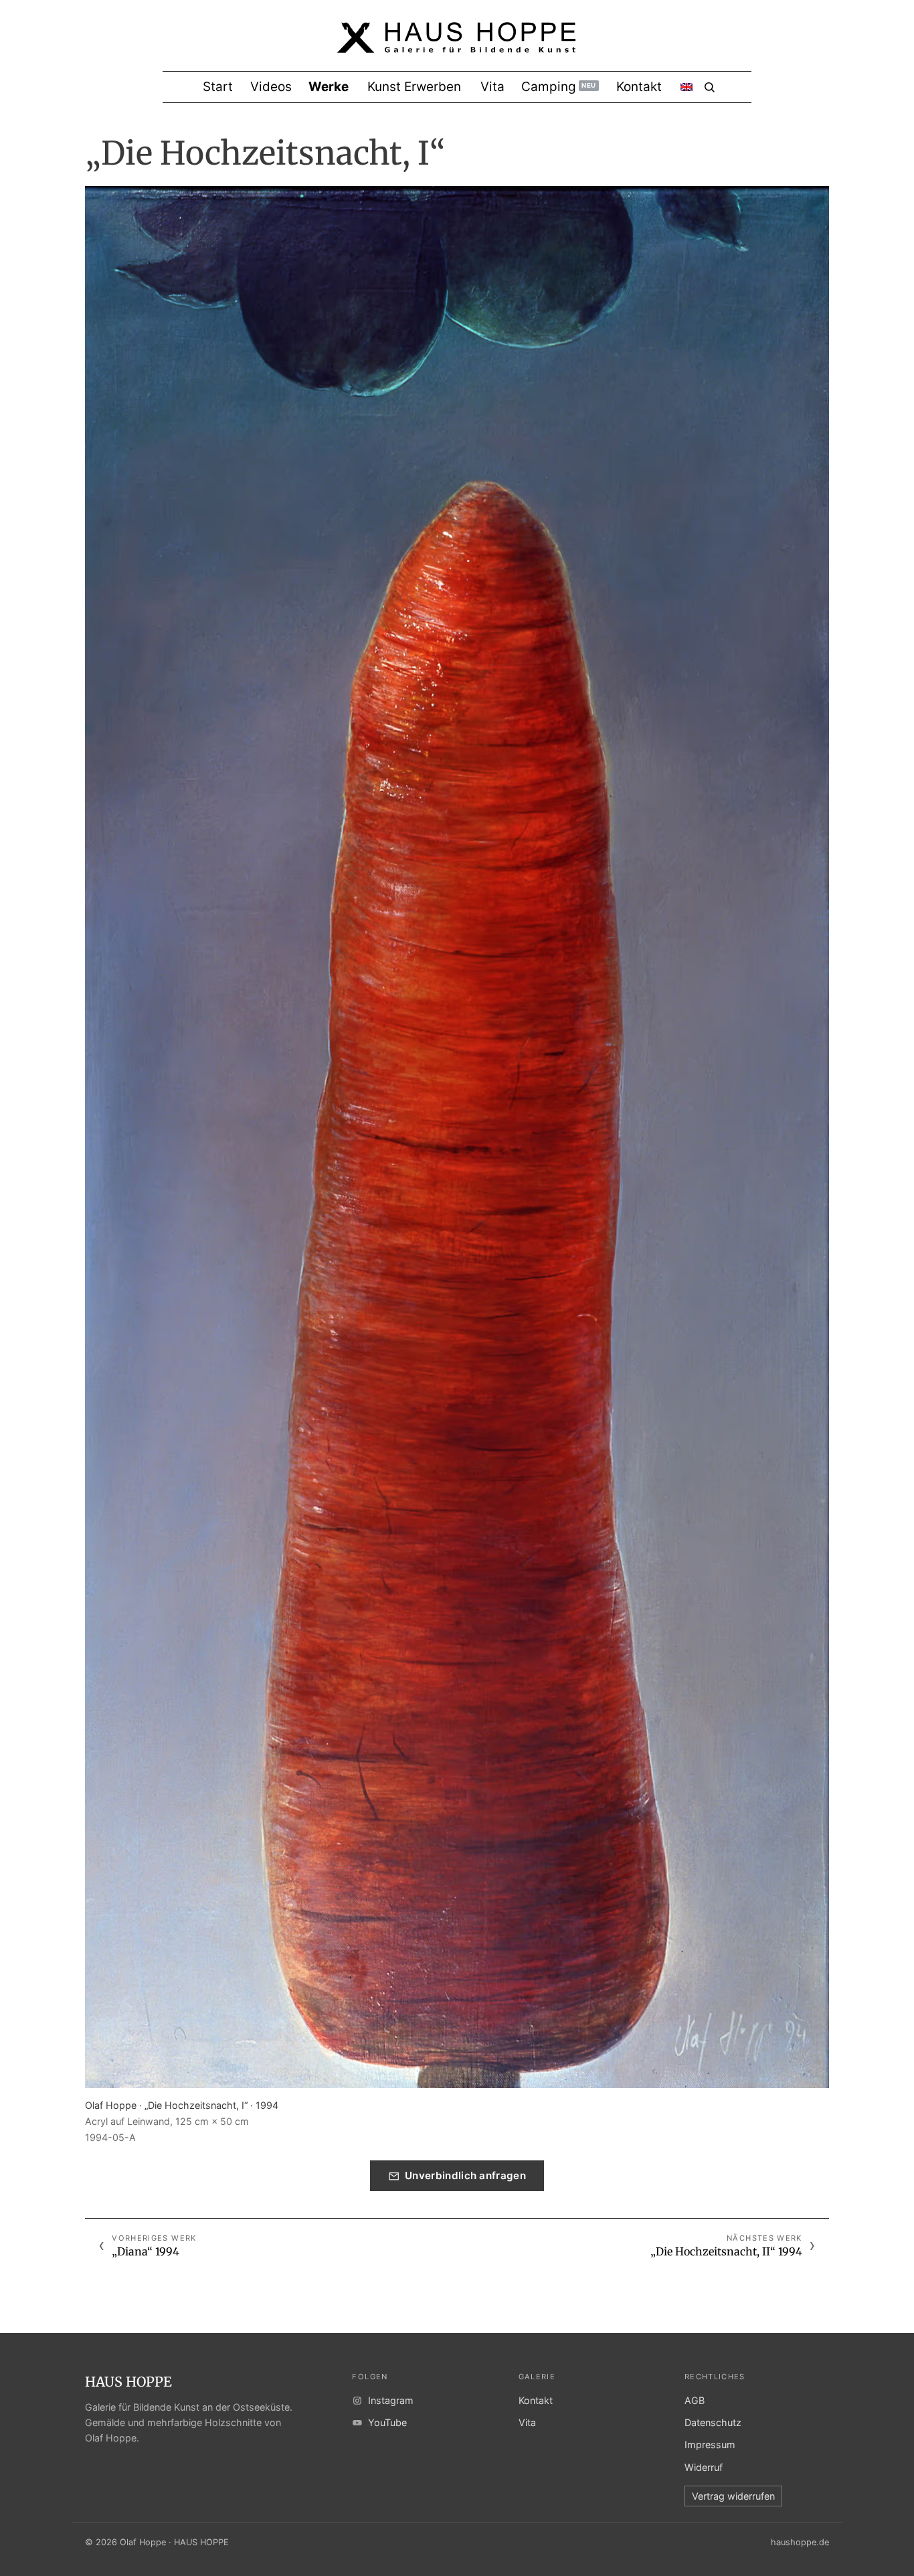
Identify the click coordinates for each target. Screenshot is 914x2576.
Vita (527, 2422)
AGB (695, 2400)
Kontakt (536, 2400)
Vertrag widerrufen (733, 2496)
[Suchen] (710, 87)
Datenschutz (713, 2422)
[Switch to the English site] (687, 87)
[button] (457, 1137)
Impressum (710, 2444)
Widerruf (704, 2467)
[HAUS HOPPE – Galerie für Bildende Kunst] (457, 46)
